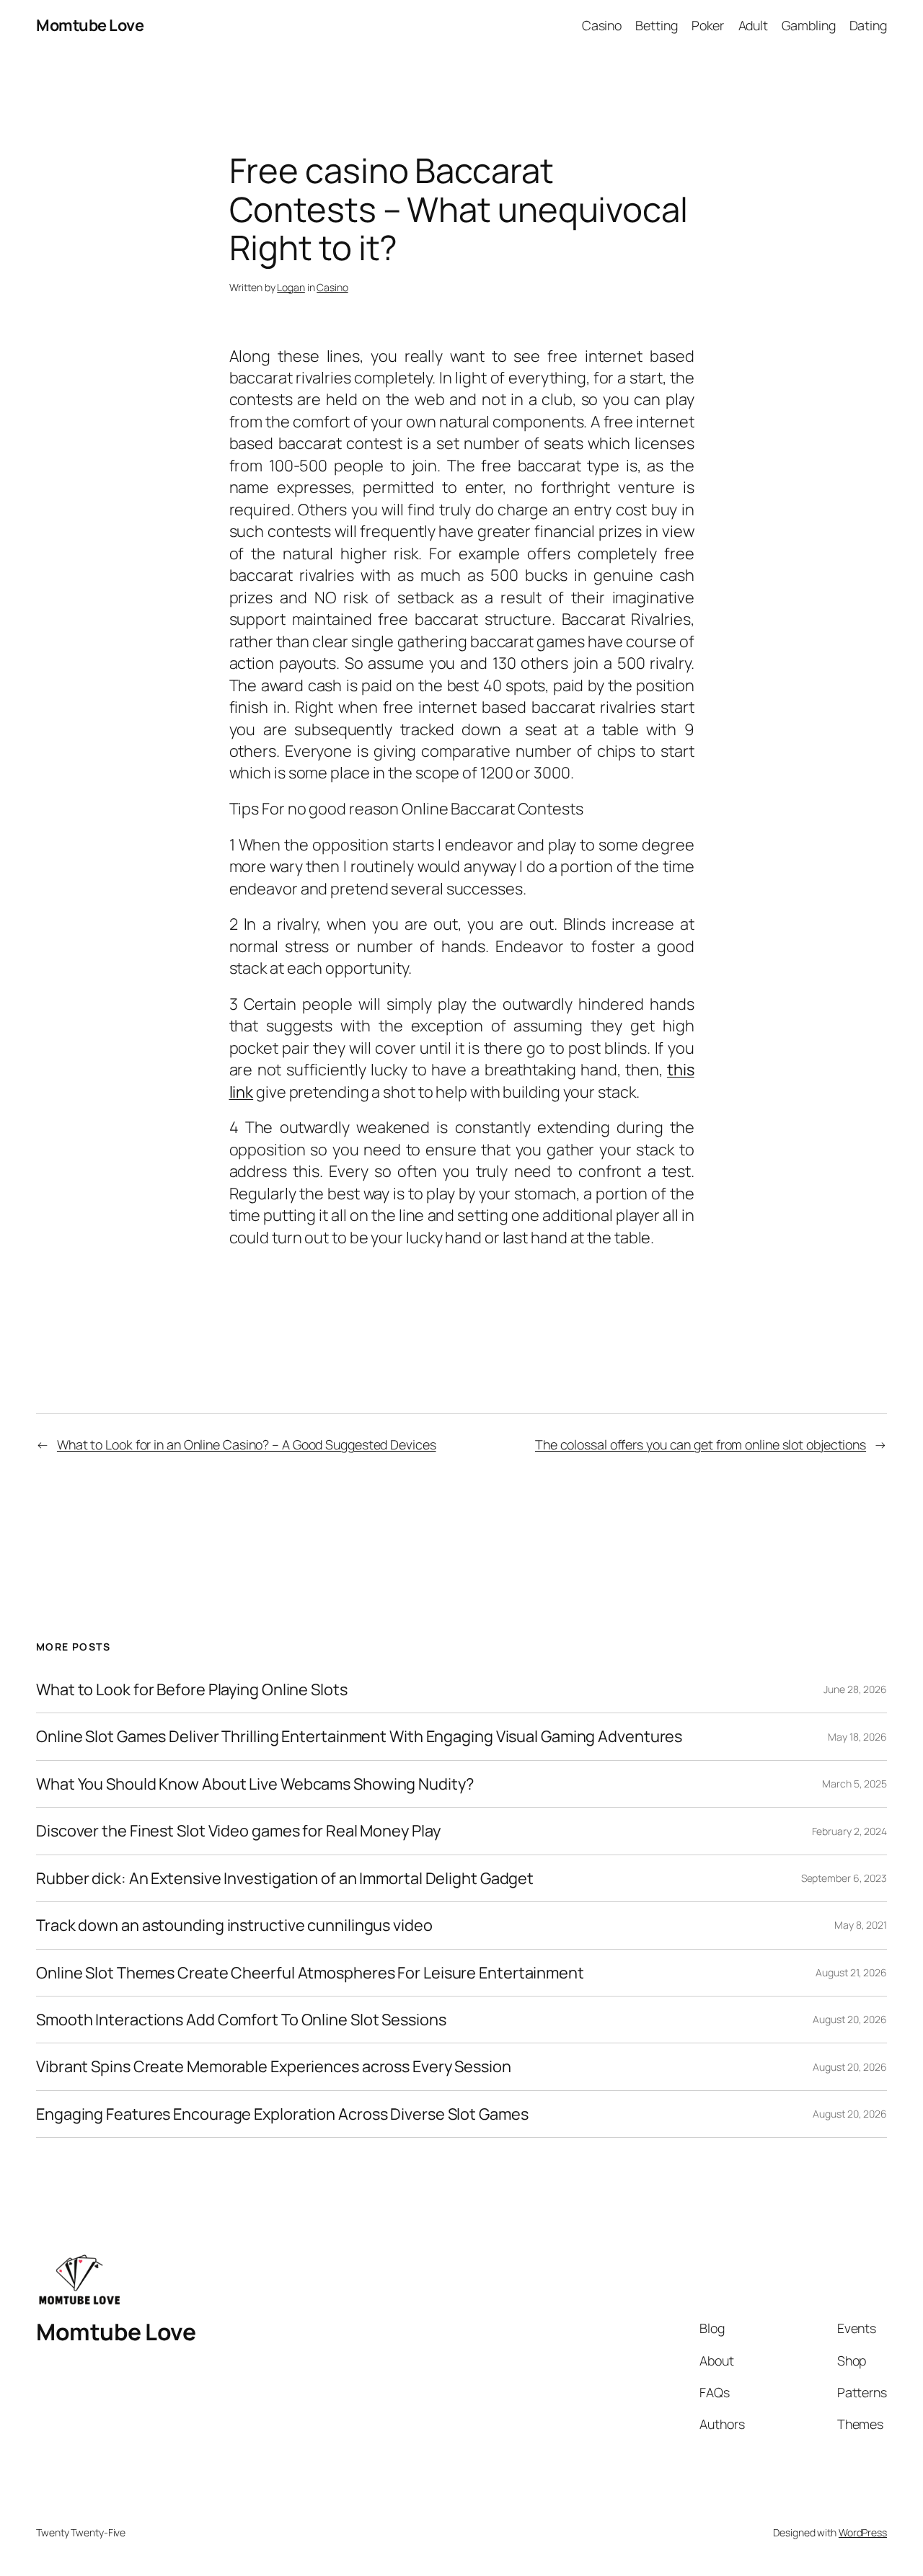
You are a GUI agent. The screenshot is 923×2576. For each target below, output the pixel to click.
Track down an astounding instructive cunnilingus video (234, 1925)
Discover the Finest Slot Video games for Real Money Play (238, 1831)
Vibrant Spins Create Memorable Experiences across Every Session (274, 2066)
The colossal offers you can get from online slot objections (701, 1444)
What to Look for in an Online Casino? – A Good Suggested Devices (247, 1444)
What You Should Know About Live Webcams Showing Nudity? (255, 1784)
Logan (291, 287)
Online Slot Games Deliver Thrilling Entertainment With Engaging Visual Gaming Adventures (359, 1736)
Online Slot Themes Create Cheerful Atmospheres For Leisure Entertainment (310, 1973)
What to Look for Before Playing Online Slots (192, 1689)
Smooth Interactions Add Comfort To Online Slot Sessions (241, 2020)
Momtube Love (90, 25)
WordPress (863, 2532)
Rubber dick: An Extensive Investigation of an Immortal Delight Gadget (285, 1878)
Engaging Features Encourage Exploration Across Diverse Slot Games (282, 2114)
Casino (332, 287)
